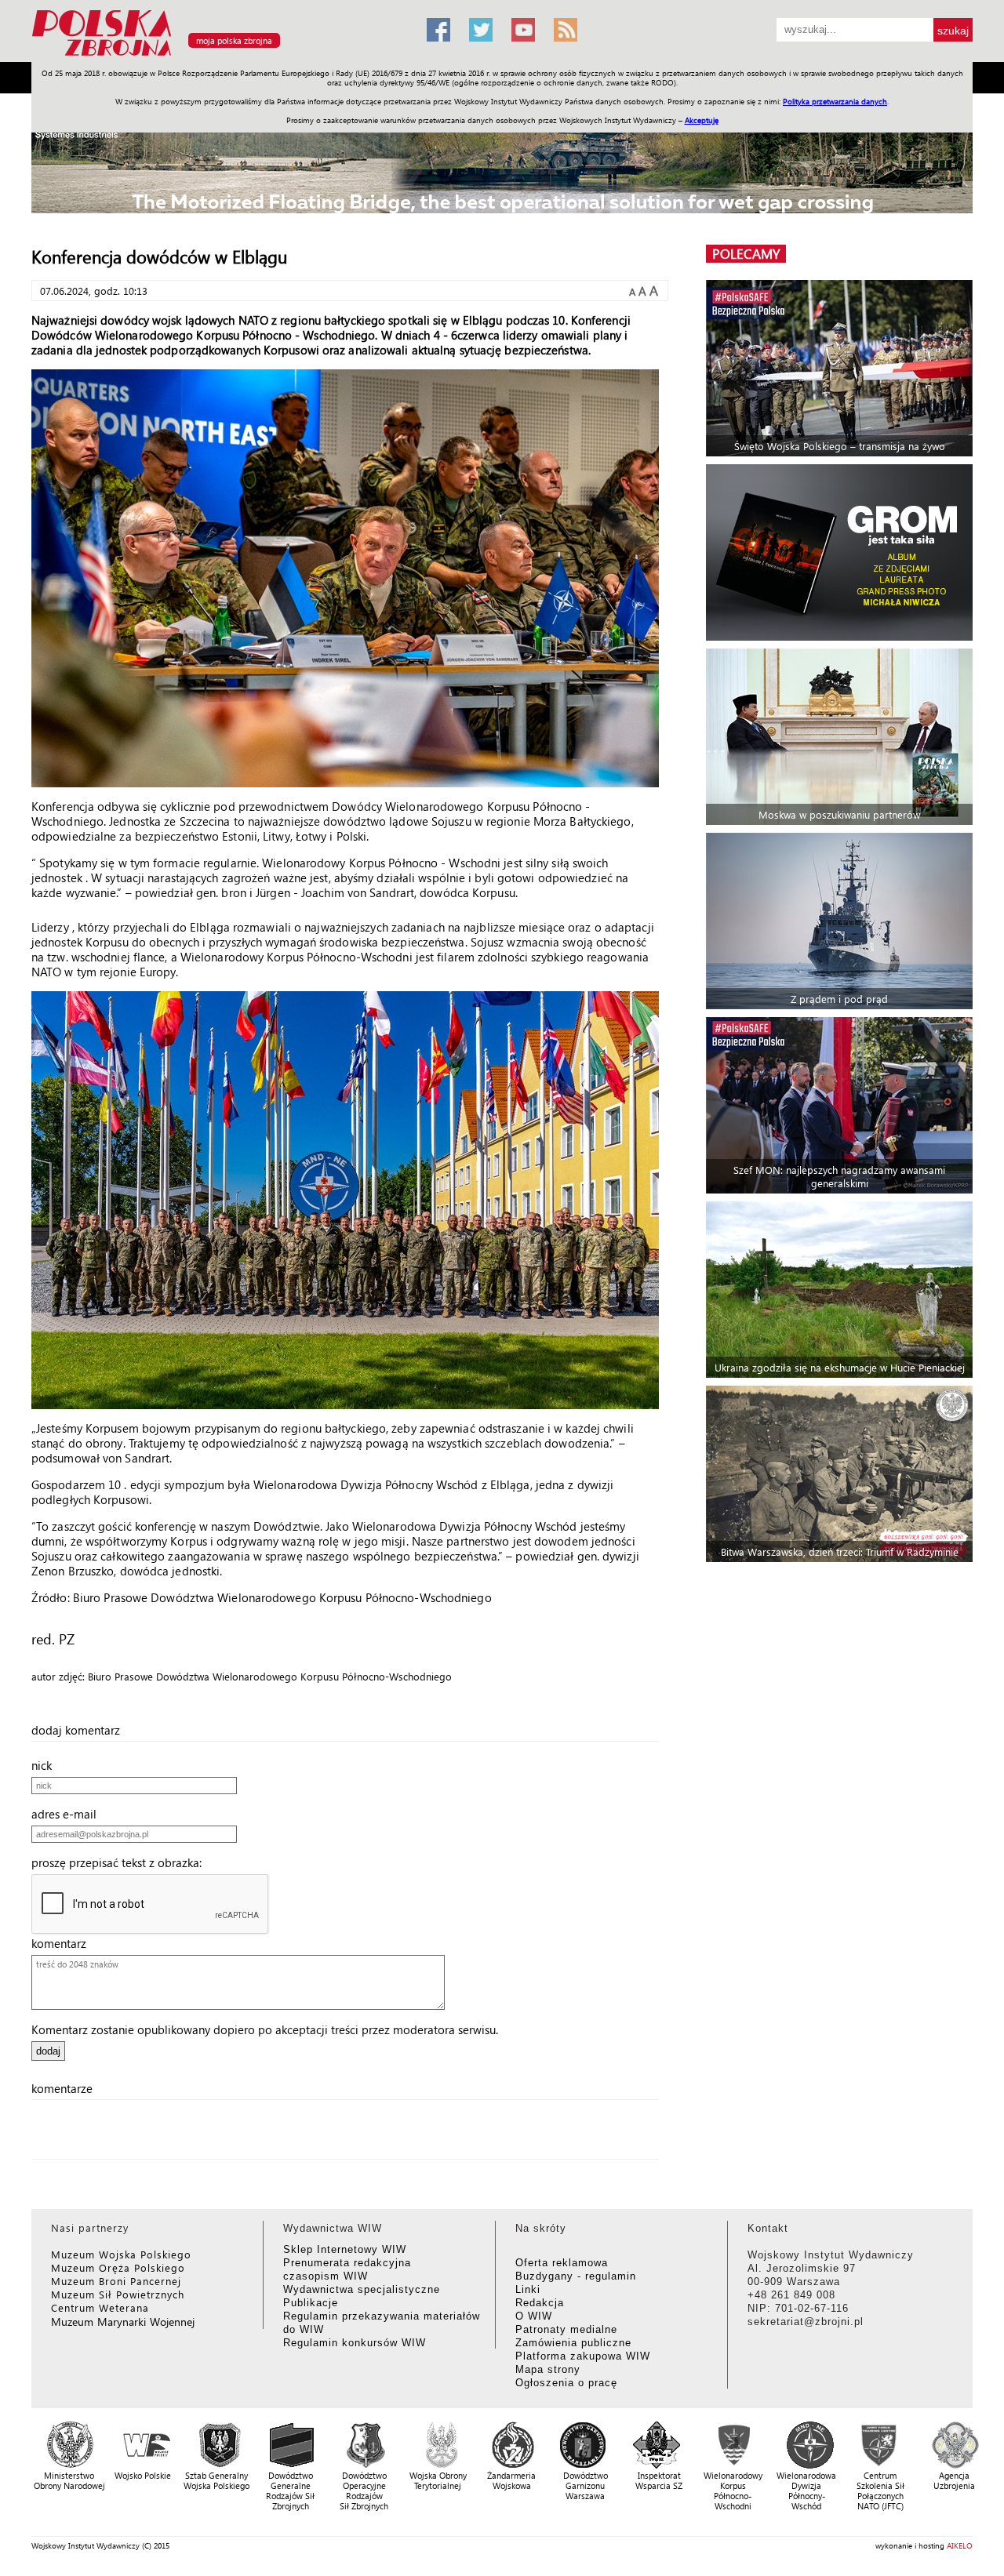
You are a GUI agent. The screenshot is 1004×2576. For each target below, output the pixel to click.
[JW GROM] (841, 552)
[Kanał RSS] (566, 30)
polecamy (746, 254)
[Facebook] (438, 30)
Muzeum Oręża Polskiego (118, 2267)
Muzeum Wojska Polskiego (121, 2254)
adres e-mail (69, 1814)
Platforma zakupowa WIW (583, 2356)
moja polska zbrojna (234, 40)
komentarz (64, 1943)
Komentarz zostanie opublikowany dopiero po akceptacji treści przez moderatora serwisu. (265, 2029)
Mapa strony (548, 2369)
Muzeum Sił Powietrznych (118, 2294)
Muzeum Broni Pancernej (116, 2281)
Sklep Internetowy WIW (345, 2249)
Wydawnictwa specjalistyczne (362, 2289)
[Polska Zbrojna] (220, 55)
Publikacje (311, 2303)
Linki (528, 2289)
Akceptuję (702, 120)
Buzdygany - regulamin (576, 2276)
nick (46, 1765)
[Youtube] (523, 30)
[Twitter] (481, 30)
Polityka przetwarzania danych (835, 101)
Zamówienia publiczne (573, 2343)
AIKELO (960, 2545)
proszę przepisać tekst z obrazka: (121, 1862)
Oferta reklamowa (562, 2263)
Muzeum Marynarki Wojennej (123, 2322)
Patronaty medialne (566, 2329)
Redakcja (540, 2303)
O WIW (534, 2316)
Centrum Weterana (100, 2307)
